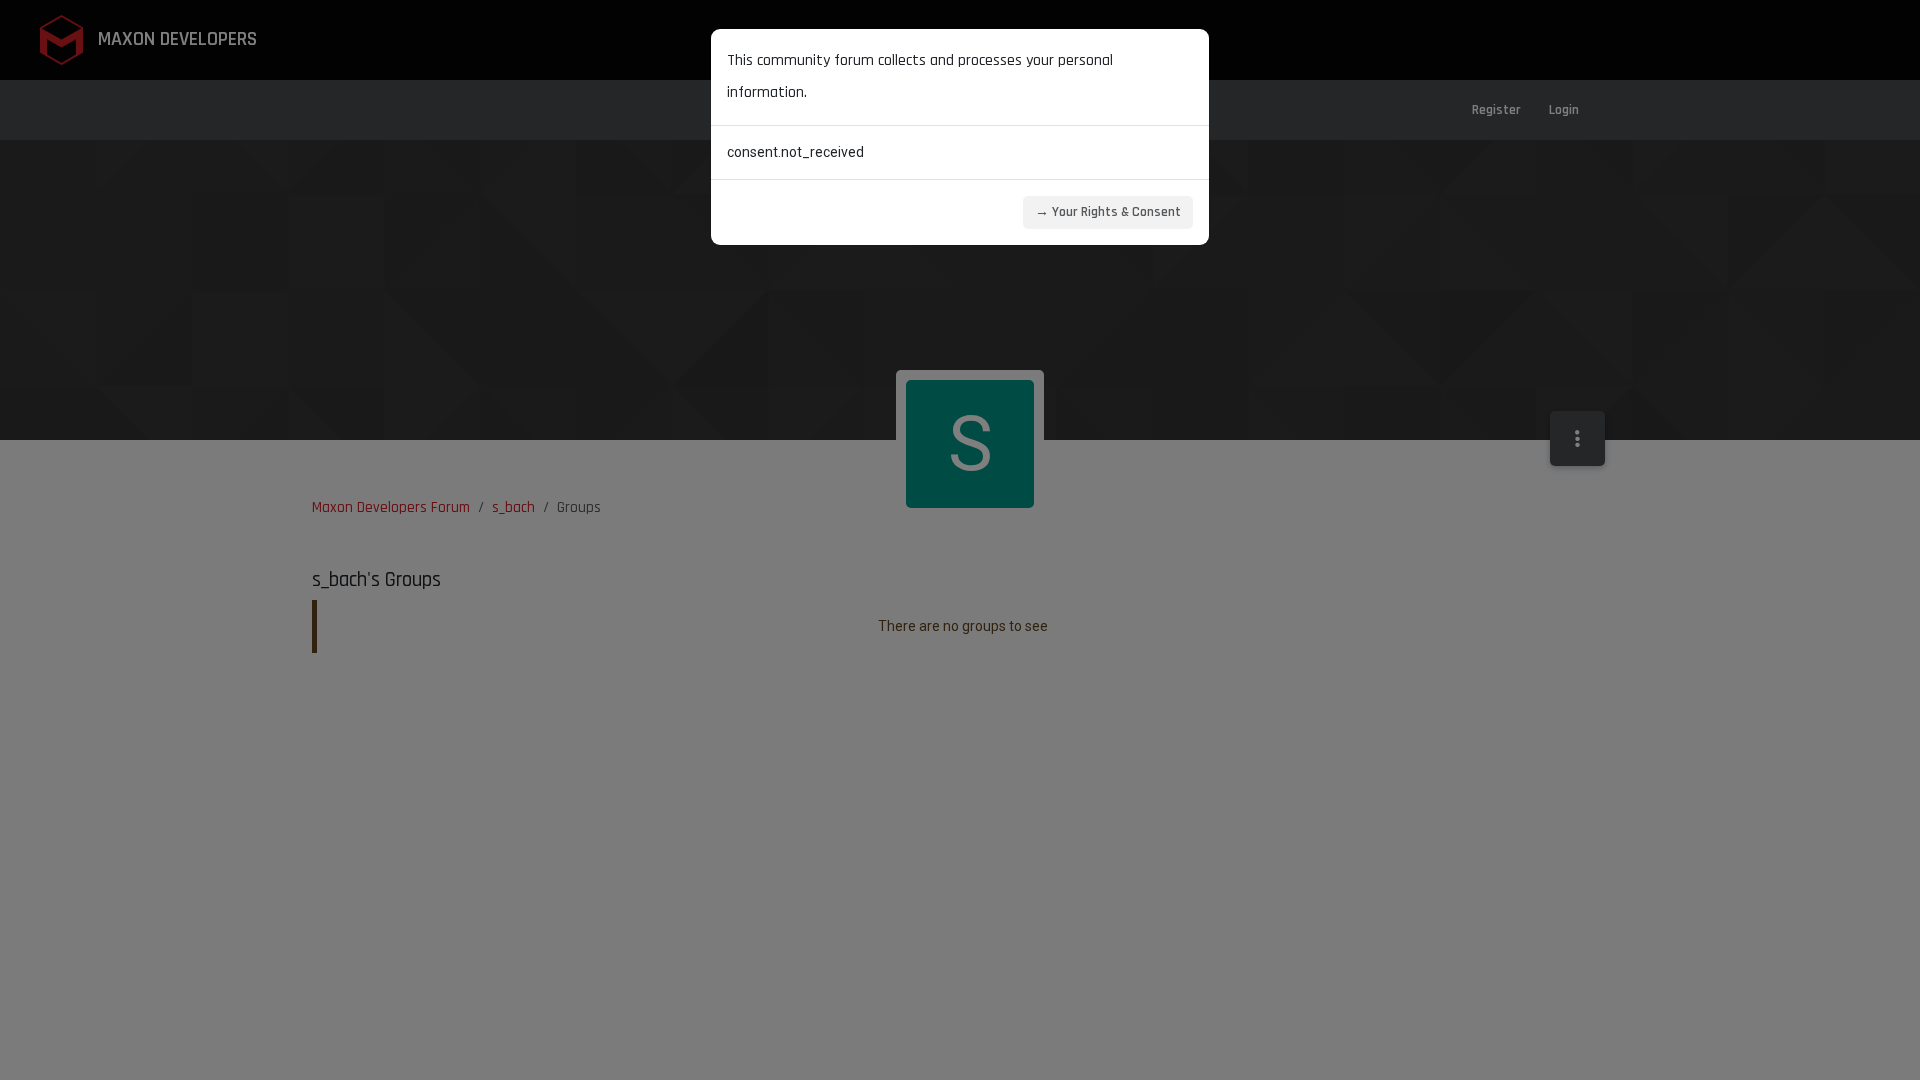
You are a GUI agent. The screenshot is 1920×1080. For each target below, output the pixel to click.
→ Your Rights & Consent (1108, 212)
